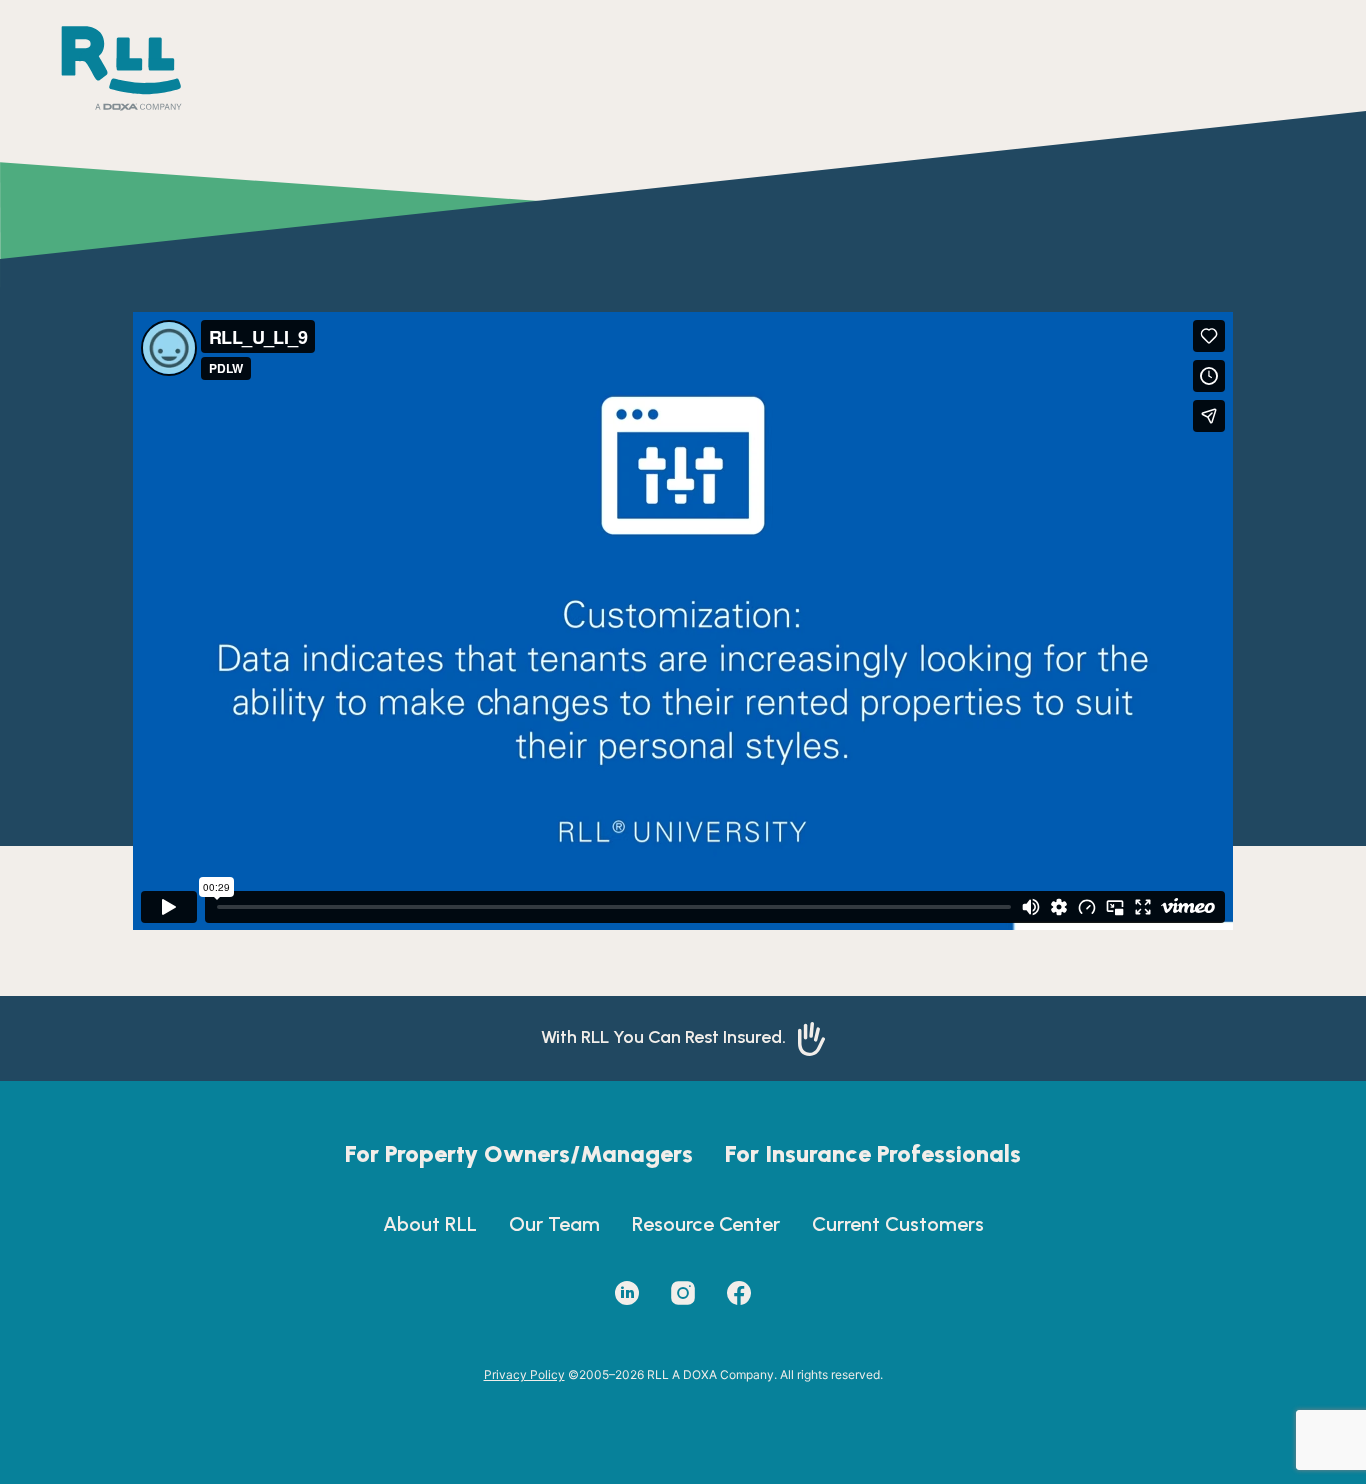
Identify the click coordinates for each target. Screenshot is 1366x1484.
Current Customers (898, 1224)
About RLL (430, 1224)
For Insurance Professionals (873, 1153)
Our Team (554, 1224)
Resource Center (706, 1224)
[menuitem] (519, 1154)
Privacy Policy (524, 1374)
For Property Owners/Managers (519, 1153)
